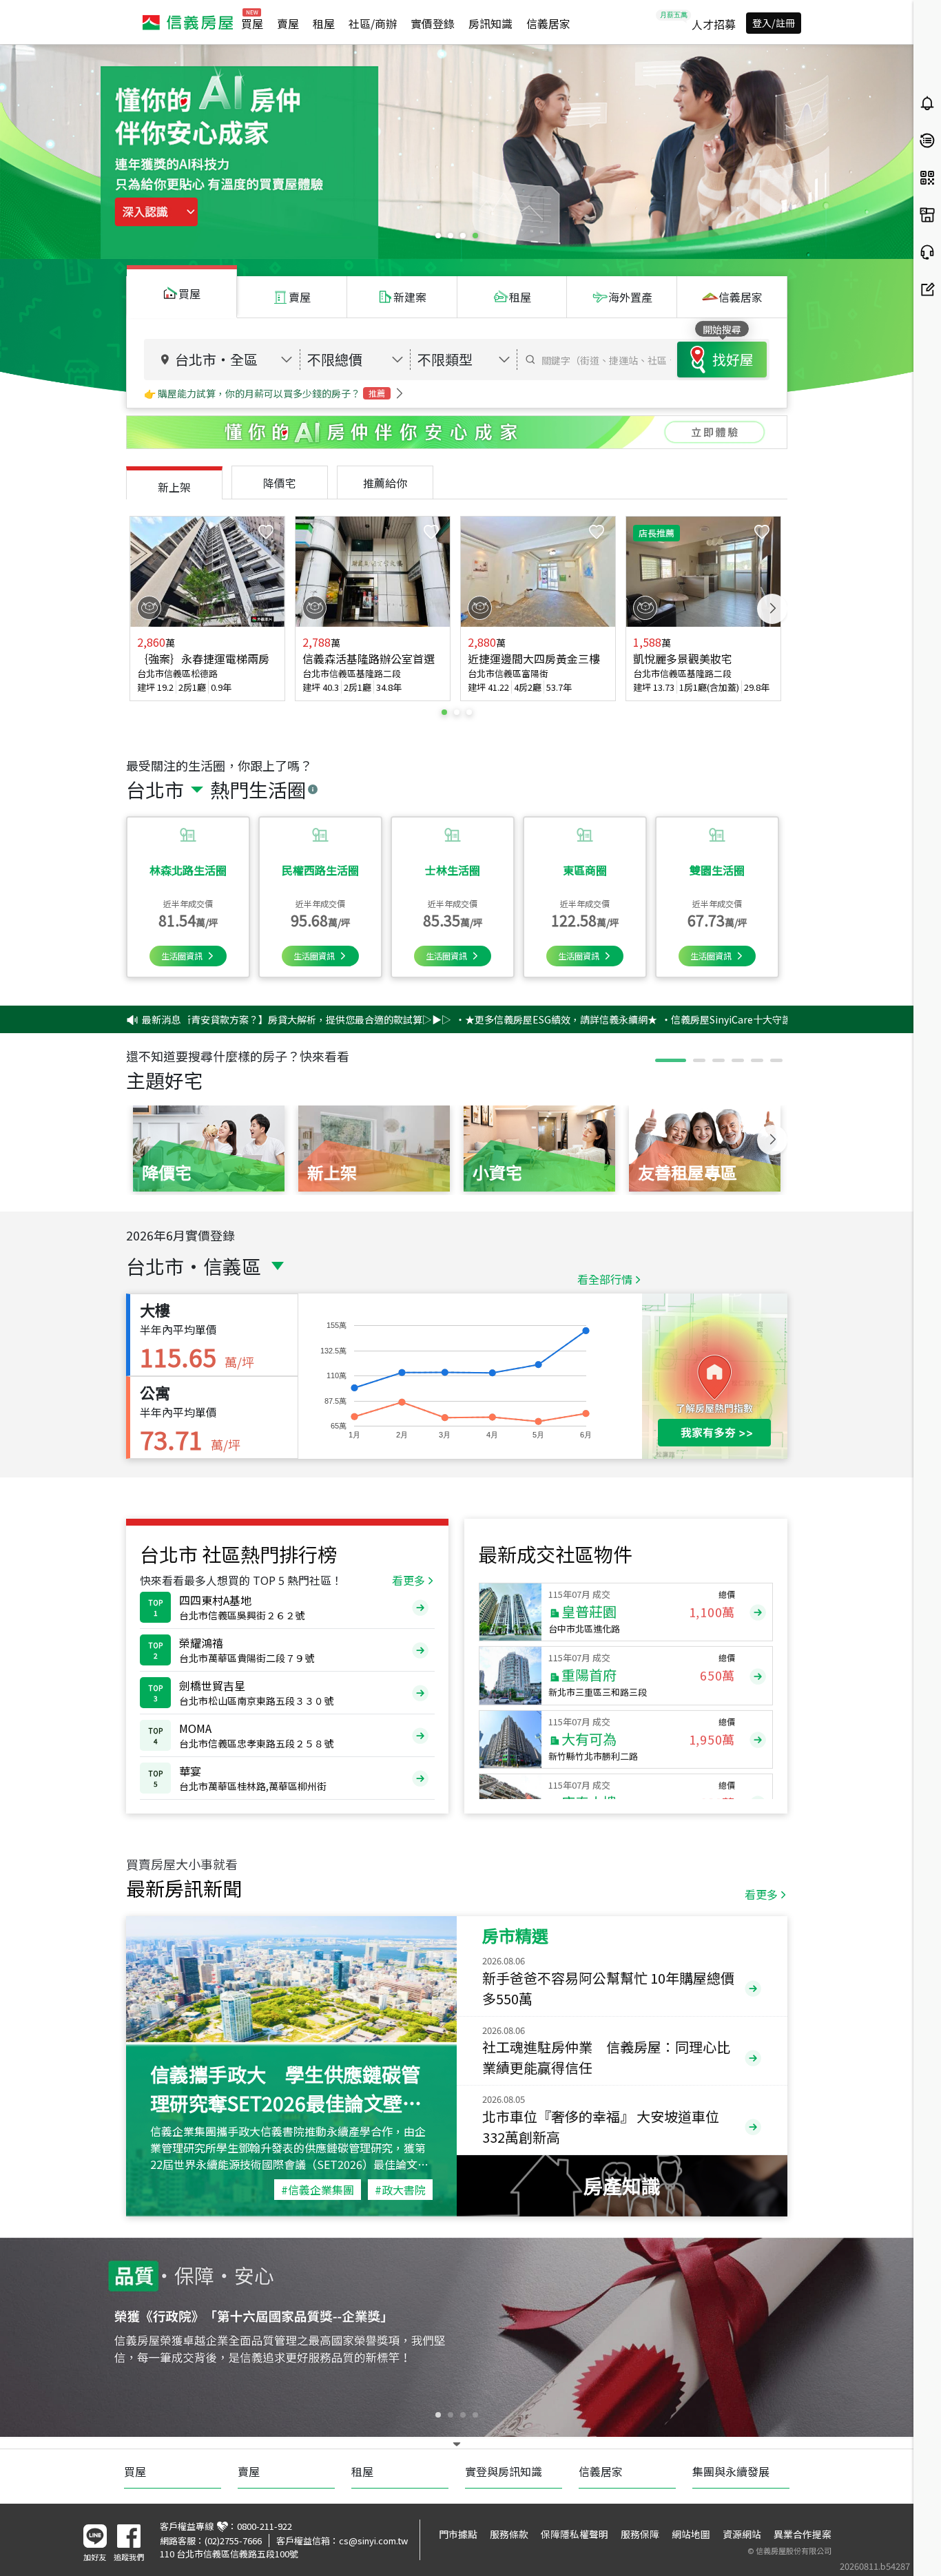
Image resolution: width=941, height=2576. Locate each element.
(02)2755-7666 (233, 2541)
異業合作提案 (803, 2534)
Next (772, 609)
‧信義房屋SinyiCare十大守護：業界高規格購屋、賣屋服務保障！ (702, 1019)
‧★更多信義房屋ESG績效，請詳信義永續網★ (454, 1019)
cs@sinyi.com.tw (373, 2541)
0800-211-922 (265, 2526)
